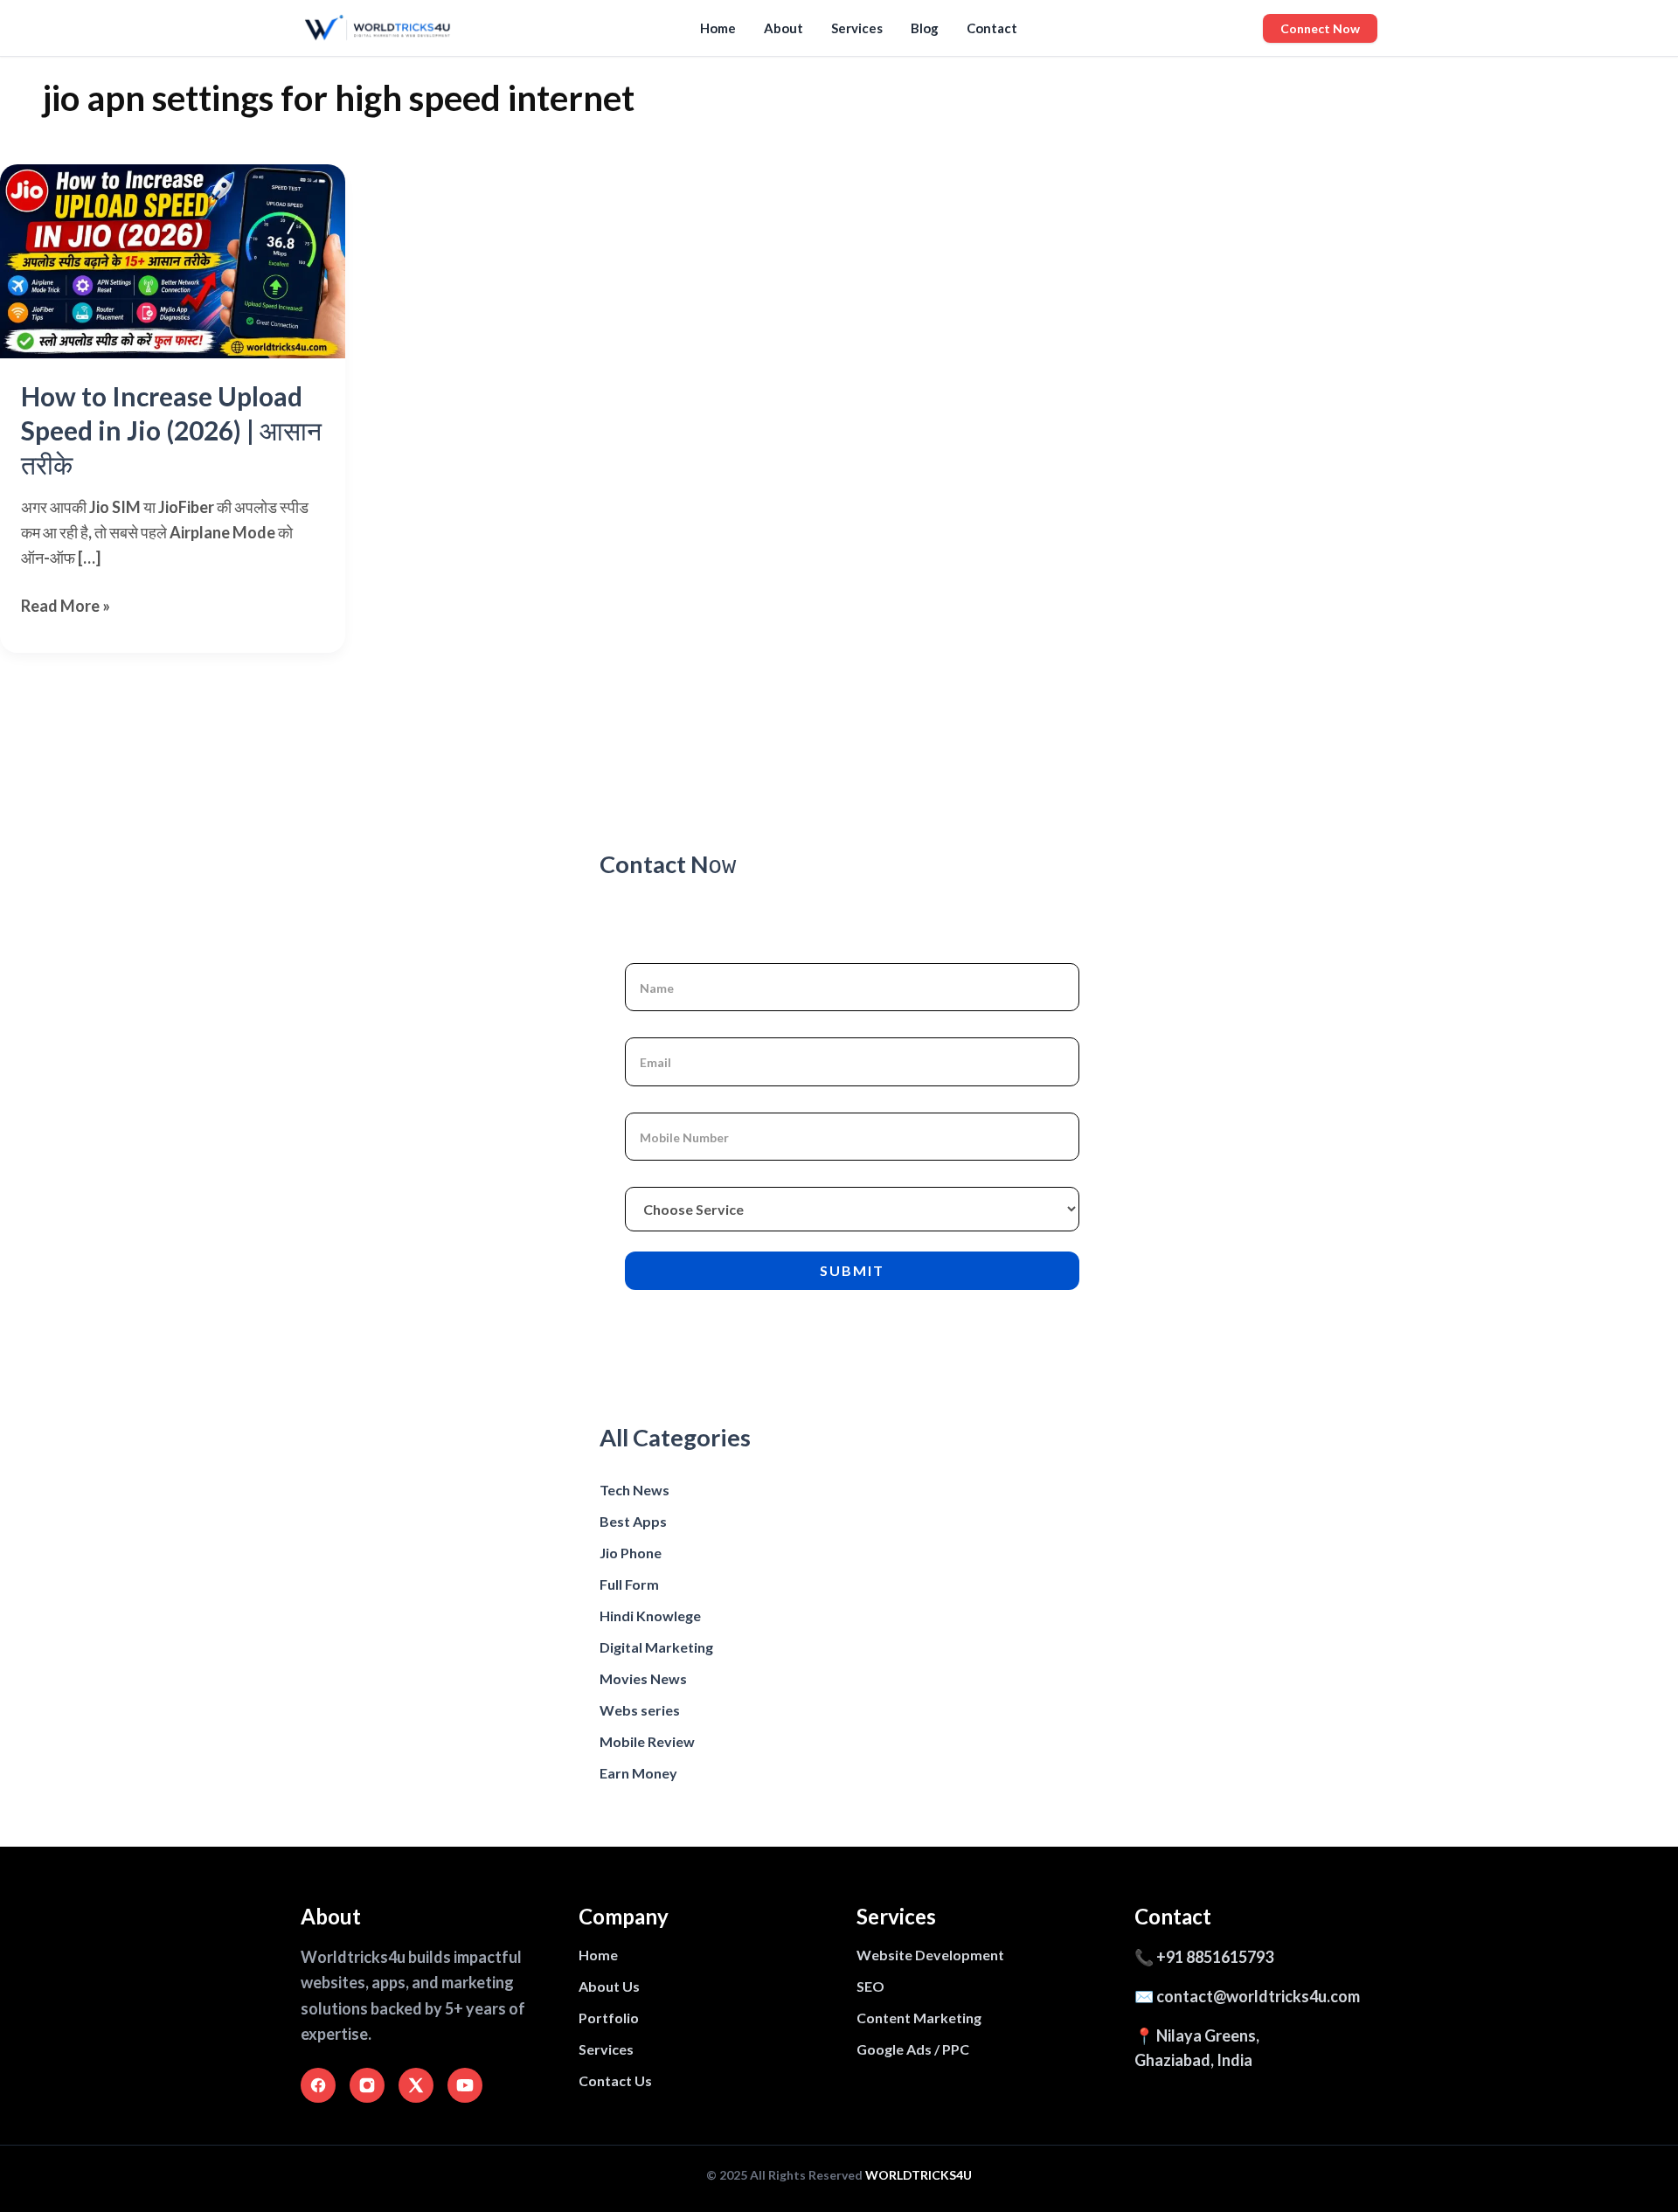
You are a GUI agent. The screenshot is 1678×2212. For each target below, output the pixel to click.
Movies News (643, 1678)
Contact (992, 28)
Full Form (629, 1584)
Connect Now (1320, 28)
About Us (609, 1986)
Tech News (634, 1490)
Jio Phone (631, 1553)
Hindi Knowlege (650, 1616)
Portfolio (609, 2018)
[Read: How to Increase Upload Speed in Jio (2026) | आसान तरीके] (173, 261)
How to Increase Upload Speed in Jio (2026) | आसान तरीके (171, 430)
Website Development (930, 1955)
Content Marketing (919, 2018)
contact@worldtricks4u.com (1258, 1996)
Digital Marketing (656, 1647)
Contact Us (615, 2080)
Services (857, 28)
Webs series (640, 1710)
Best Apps (633, 1521)
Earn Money (638, 1773)
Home (718, 28)
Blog (925, 28)
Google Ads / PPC (913, 2049)
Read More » (66, 607)
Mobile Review (647, 1741)
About (784, 28)
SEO (870, 1986)
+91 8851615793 (1215, 1957)
